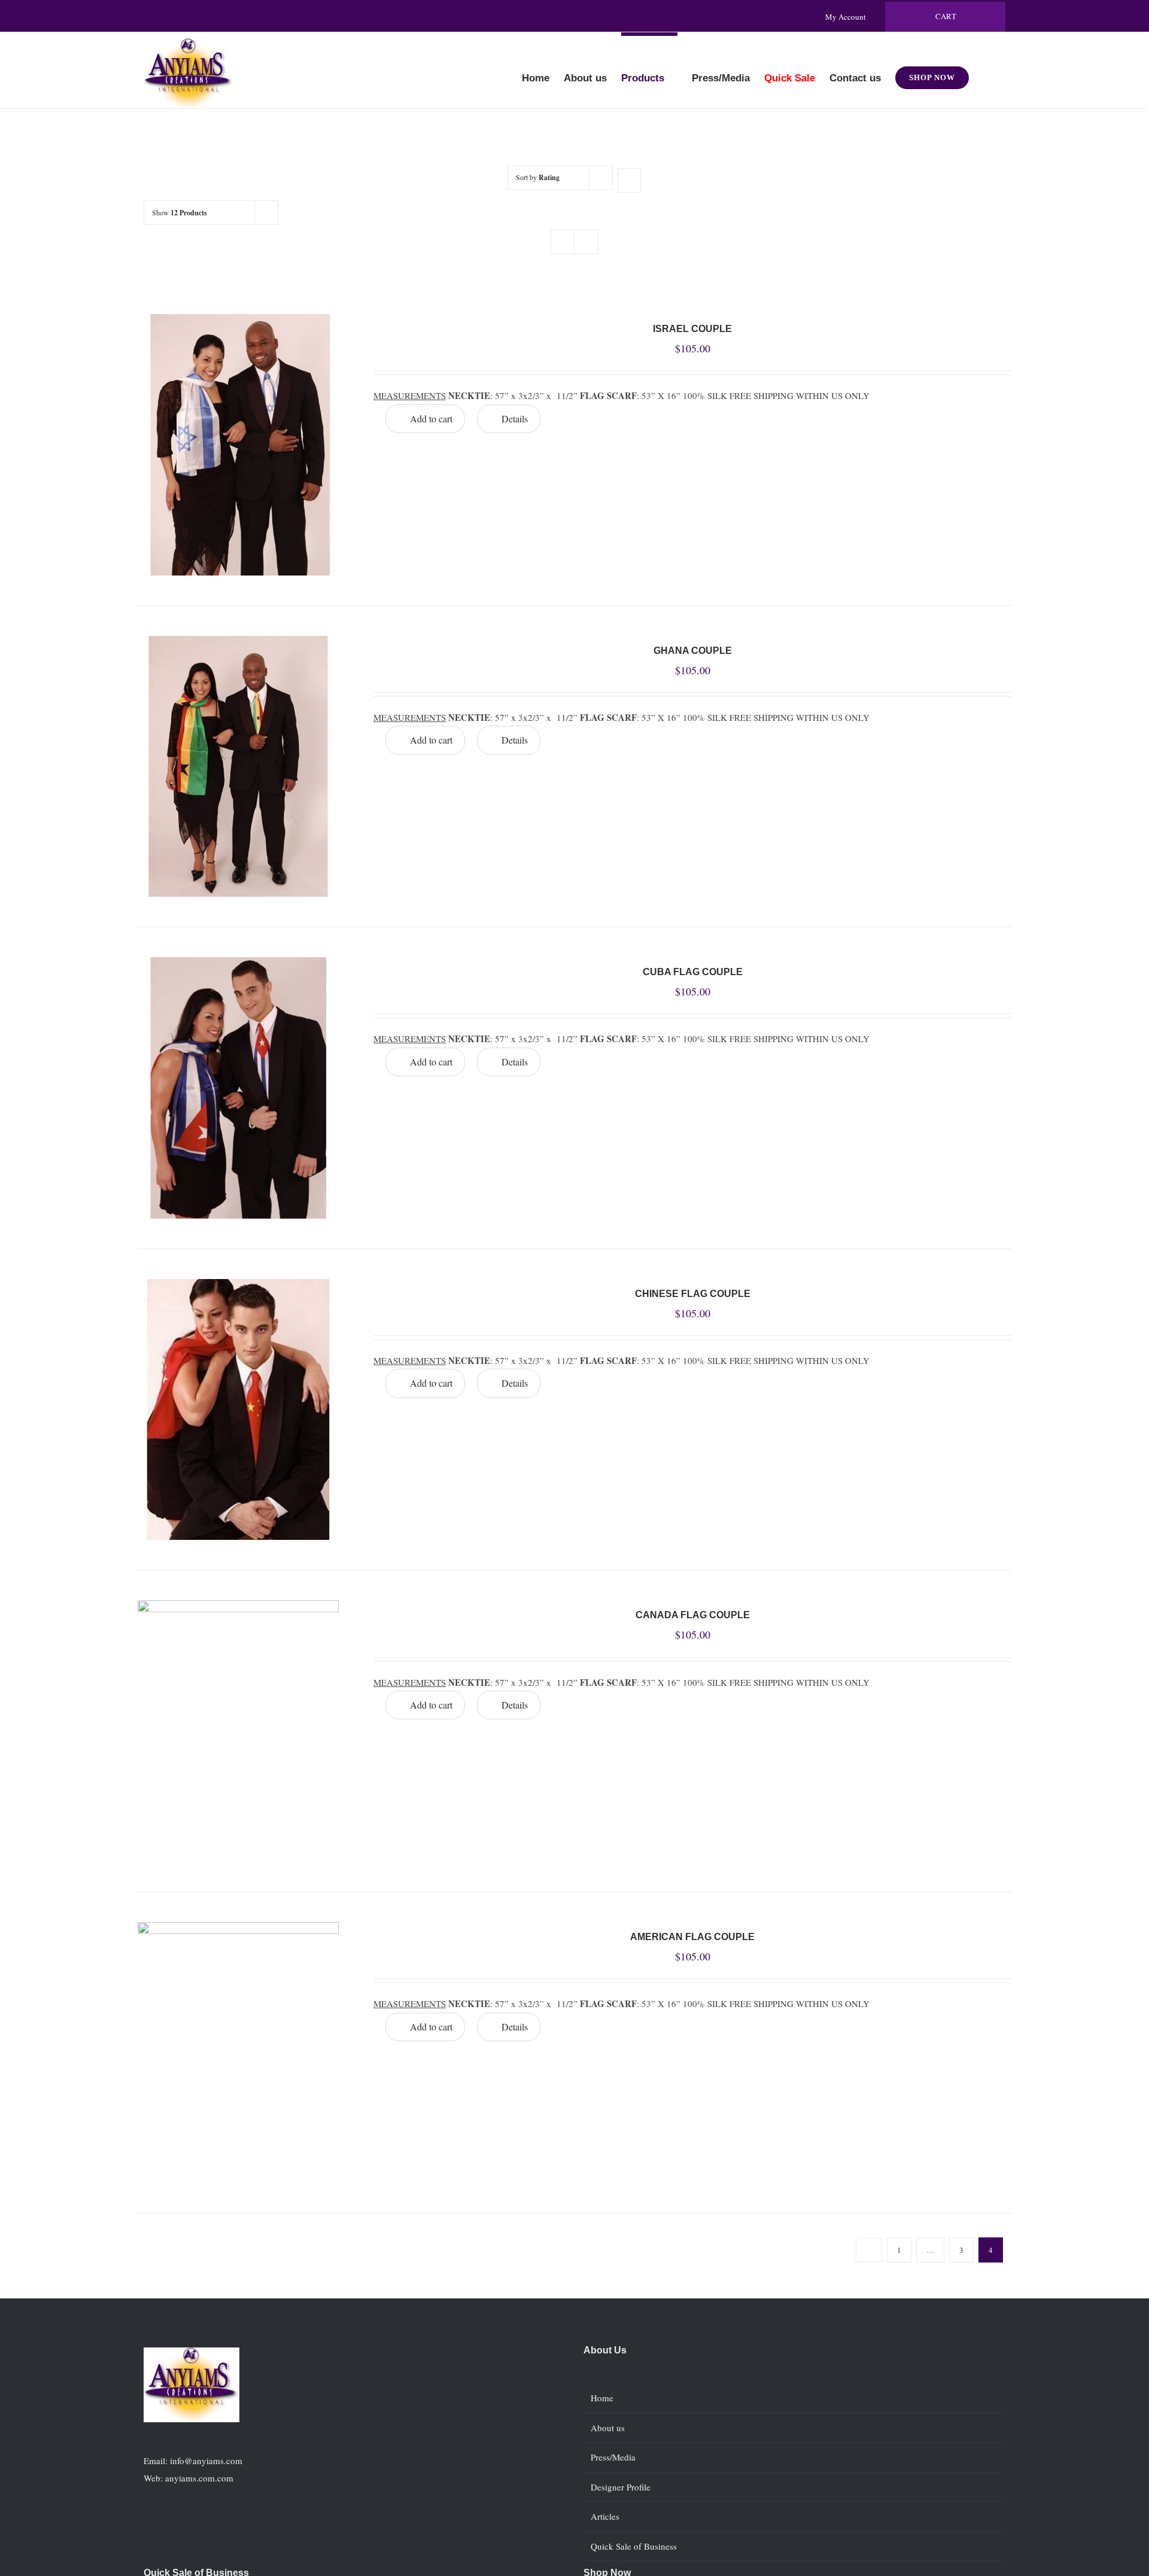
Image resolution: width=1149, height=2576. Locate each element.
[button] (987, 70)
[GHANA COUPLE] (238, 767)
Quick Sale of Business (634, 2546)
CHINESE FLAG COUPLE (693, 1294)
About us (608, 2428)
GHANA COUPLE (693, 651)
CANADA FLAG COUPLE (693, 1615)
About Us (605, 2350)
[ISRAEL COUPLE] (238, 445)
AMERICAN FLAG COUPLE (692, 1937)
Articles (605, 2516)
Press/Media (613, 2457)
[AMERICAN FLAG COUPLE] (238, 2053)
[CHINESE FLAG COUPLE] (238, 1410)
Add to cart (431, 418)
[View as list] (586, 242)
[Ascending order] (629, 180)
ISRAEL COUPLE (692, 329)
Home (602, 2398)
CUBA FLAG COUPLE (693, 972)
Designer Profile (621, 2487)
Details (515, 418)
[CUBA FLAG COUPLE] (238, 1088)
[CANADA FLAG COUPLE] (238, 1731)
